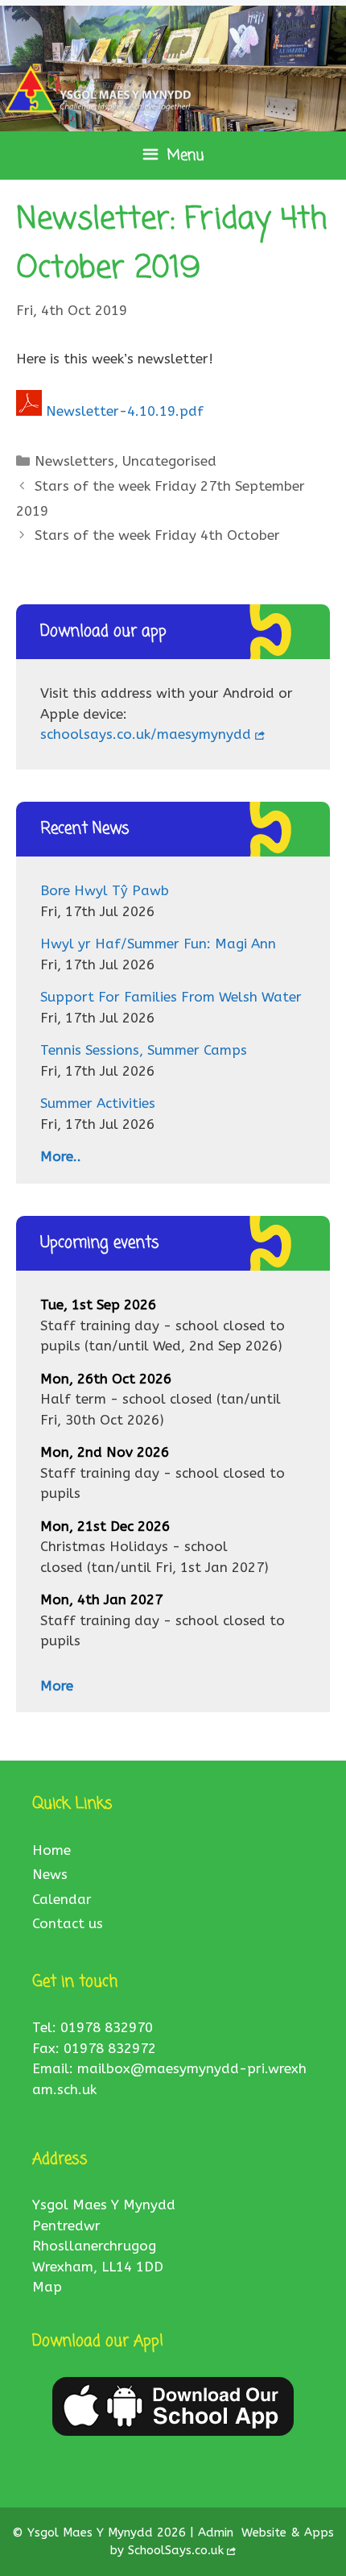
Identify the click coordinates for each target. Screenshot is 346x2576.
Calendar (62, 1899)
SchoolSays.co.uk (176, 2550)
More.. (61, 1156)
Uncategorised (169, 461)
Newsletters (74, 461)
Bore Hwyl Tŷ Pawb (105, 890)
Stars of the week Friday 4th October (157, 535)
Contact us (68, 1923)
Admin (218, 2532)
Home (51, 1850)
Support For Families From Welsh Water (171, 997)
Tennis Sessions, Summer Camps (144, 1050)
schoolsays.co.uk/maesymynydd (146, 734)
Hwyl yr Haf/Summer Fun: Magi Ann (158, 944)
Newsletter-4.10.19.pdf (125, 411)
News (50, 1874)
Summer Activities (98, 1103)
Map (47, 2287)
